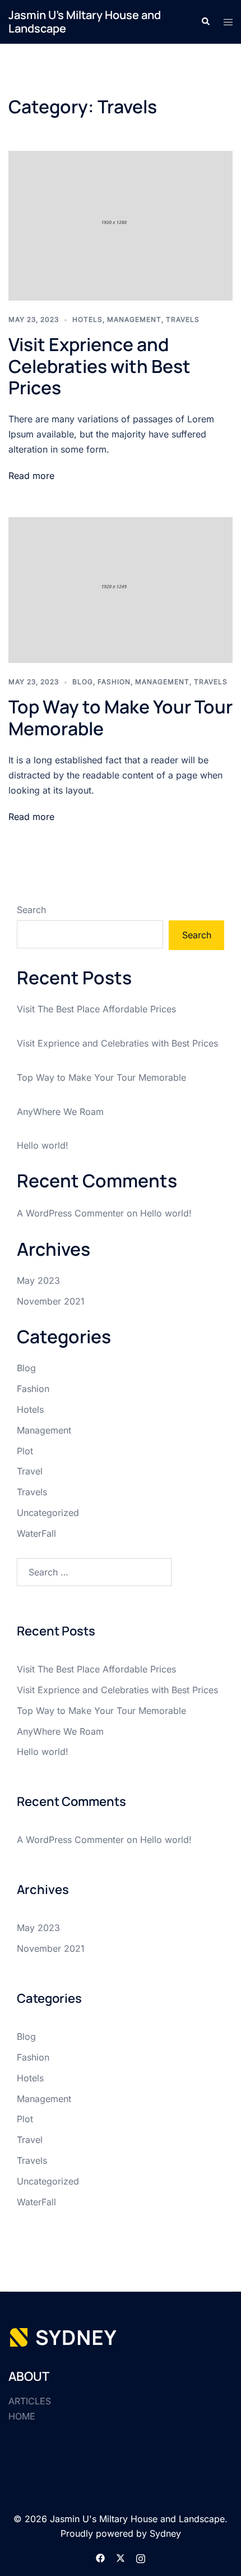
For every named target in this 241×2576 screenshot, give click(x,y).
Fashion (114, 682)
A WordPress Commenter (70, 1213)
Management (134, 319)
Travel (30, 1471)
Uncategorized (48, 1513)
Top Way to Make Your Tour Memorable (121, 717)
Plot (25, 1451)
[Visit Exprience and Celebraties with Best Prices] (121, 225)
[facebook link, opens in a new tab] (100, 2557)
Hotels (87, 319)
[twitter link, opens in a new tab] (121, 2557)
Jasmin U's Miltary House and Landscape (85, 22)
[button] (205, 22)
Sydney (165, 2533)
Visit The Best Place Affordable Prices (96, 1009)
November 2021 (51, 1301)
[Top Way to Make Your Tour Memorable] (121, 589)
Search (31, 910)
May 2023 (38, 1280)
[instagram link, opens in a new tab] (141, 2557)
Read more (31, 476)
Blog (83, 682)
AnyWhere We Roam (60, 1112)
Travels (183, 319)
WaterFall (36, 1533)
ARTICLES (30, 2401)
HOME (22, 2416)
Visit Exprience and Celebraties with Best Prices (99, 366)
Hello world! (43, 1145)
